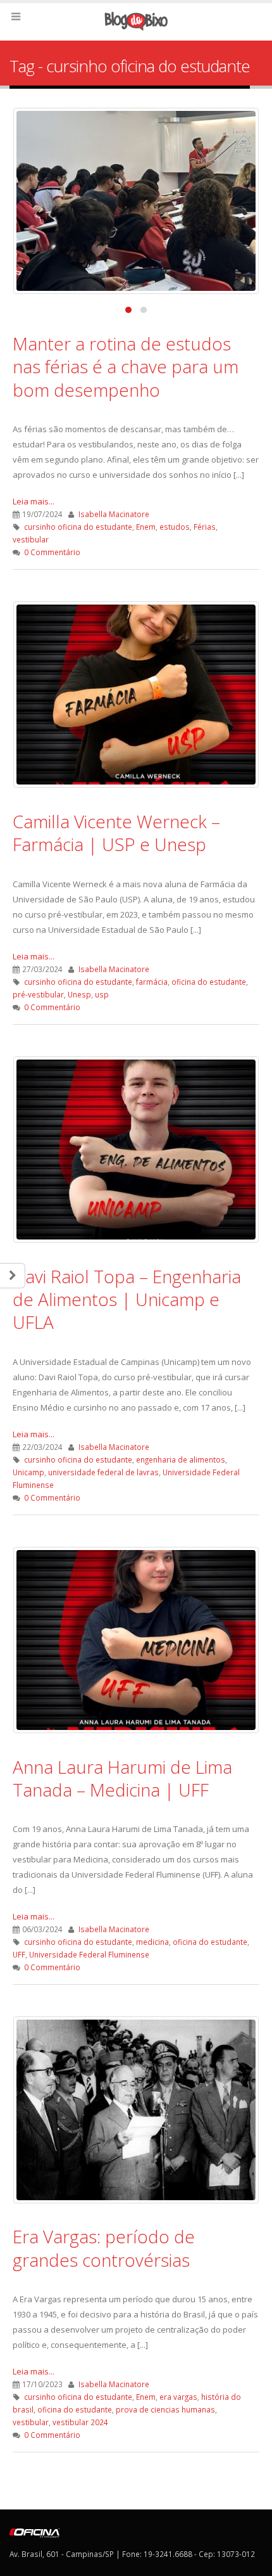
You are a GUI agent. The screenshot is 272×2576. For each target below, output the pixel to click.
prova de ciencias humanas (165, 2409)
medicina (152, 1942)
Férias (205, 527)
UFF (19, 1954)
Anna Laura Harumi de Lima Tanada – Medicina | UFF (122, 1778)
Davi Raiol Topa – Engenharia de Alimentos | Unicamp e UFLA (127, 1299)
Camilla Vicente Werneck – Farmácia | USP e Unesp (116, 833)
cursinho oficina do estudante (78, 527)
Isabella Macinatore (114, 514)
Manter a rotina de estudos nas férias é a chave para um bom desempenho (126, 367)
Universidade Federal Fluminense (89, 1954)
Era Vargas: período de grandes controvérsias (104, 2248)
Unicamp (28, 1472)
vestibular (31, 539)
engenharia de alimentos (181, 1459)
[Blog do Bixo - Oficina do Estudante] (136, 21)
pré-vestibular (38, 994)
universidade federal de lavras (103, 1472)
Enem (146, 527)
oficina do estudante (209, 982)
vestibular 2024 (80, 2422)
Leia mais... (34, 501)
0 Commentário (52, 552)
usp (102, 994)
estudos (175, 527)
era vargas (178, 2397)
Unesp (79, 994)
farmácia (152, 982)
